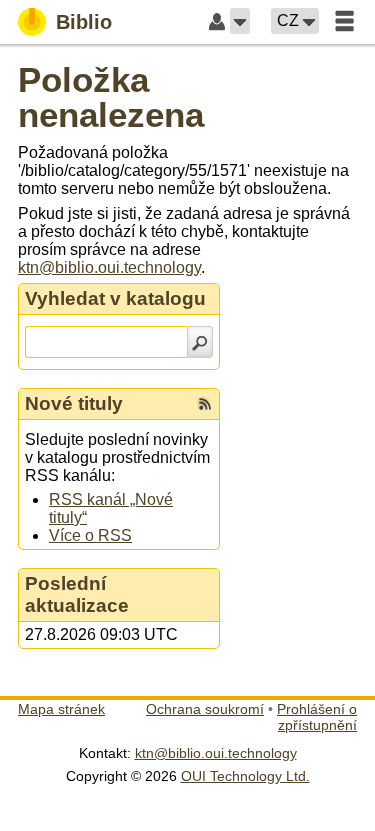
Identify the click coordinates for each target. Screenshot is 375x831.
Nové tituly (74, 403)
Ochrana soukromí (205, 709)
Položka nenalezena (111, 97)
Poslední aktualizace (77, 594)
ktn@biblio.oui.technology (109, 267)
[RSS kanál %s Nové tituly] (205, 404)
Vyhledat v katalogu (115, 298)
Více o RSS (90, 535)
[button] (240, 21)
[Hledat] (200, 342)
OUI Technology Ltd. (245, 776)
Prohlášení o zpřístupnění (317, 717)
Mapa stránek (61, 709)
